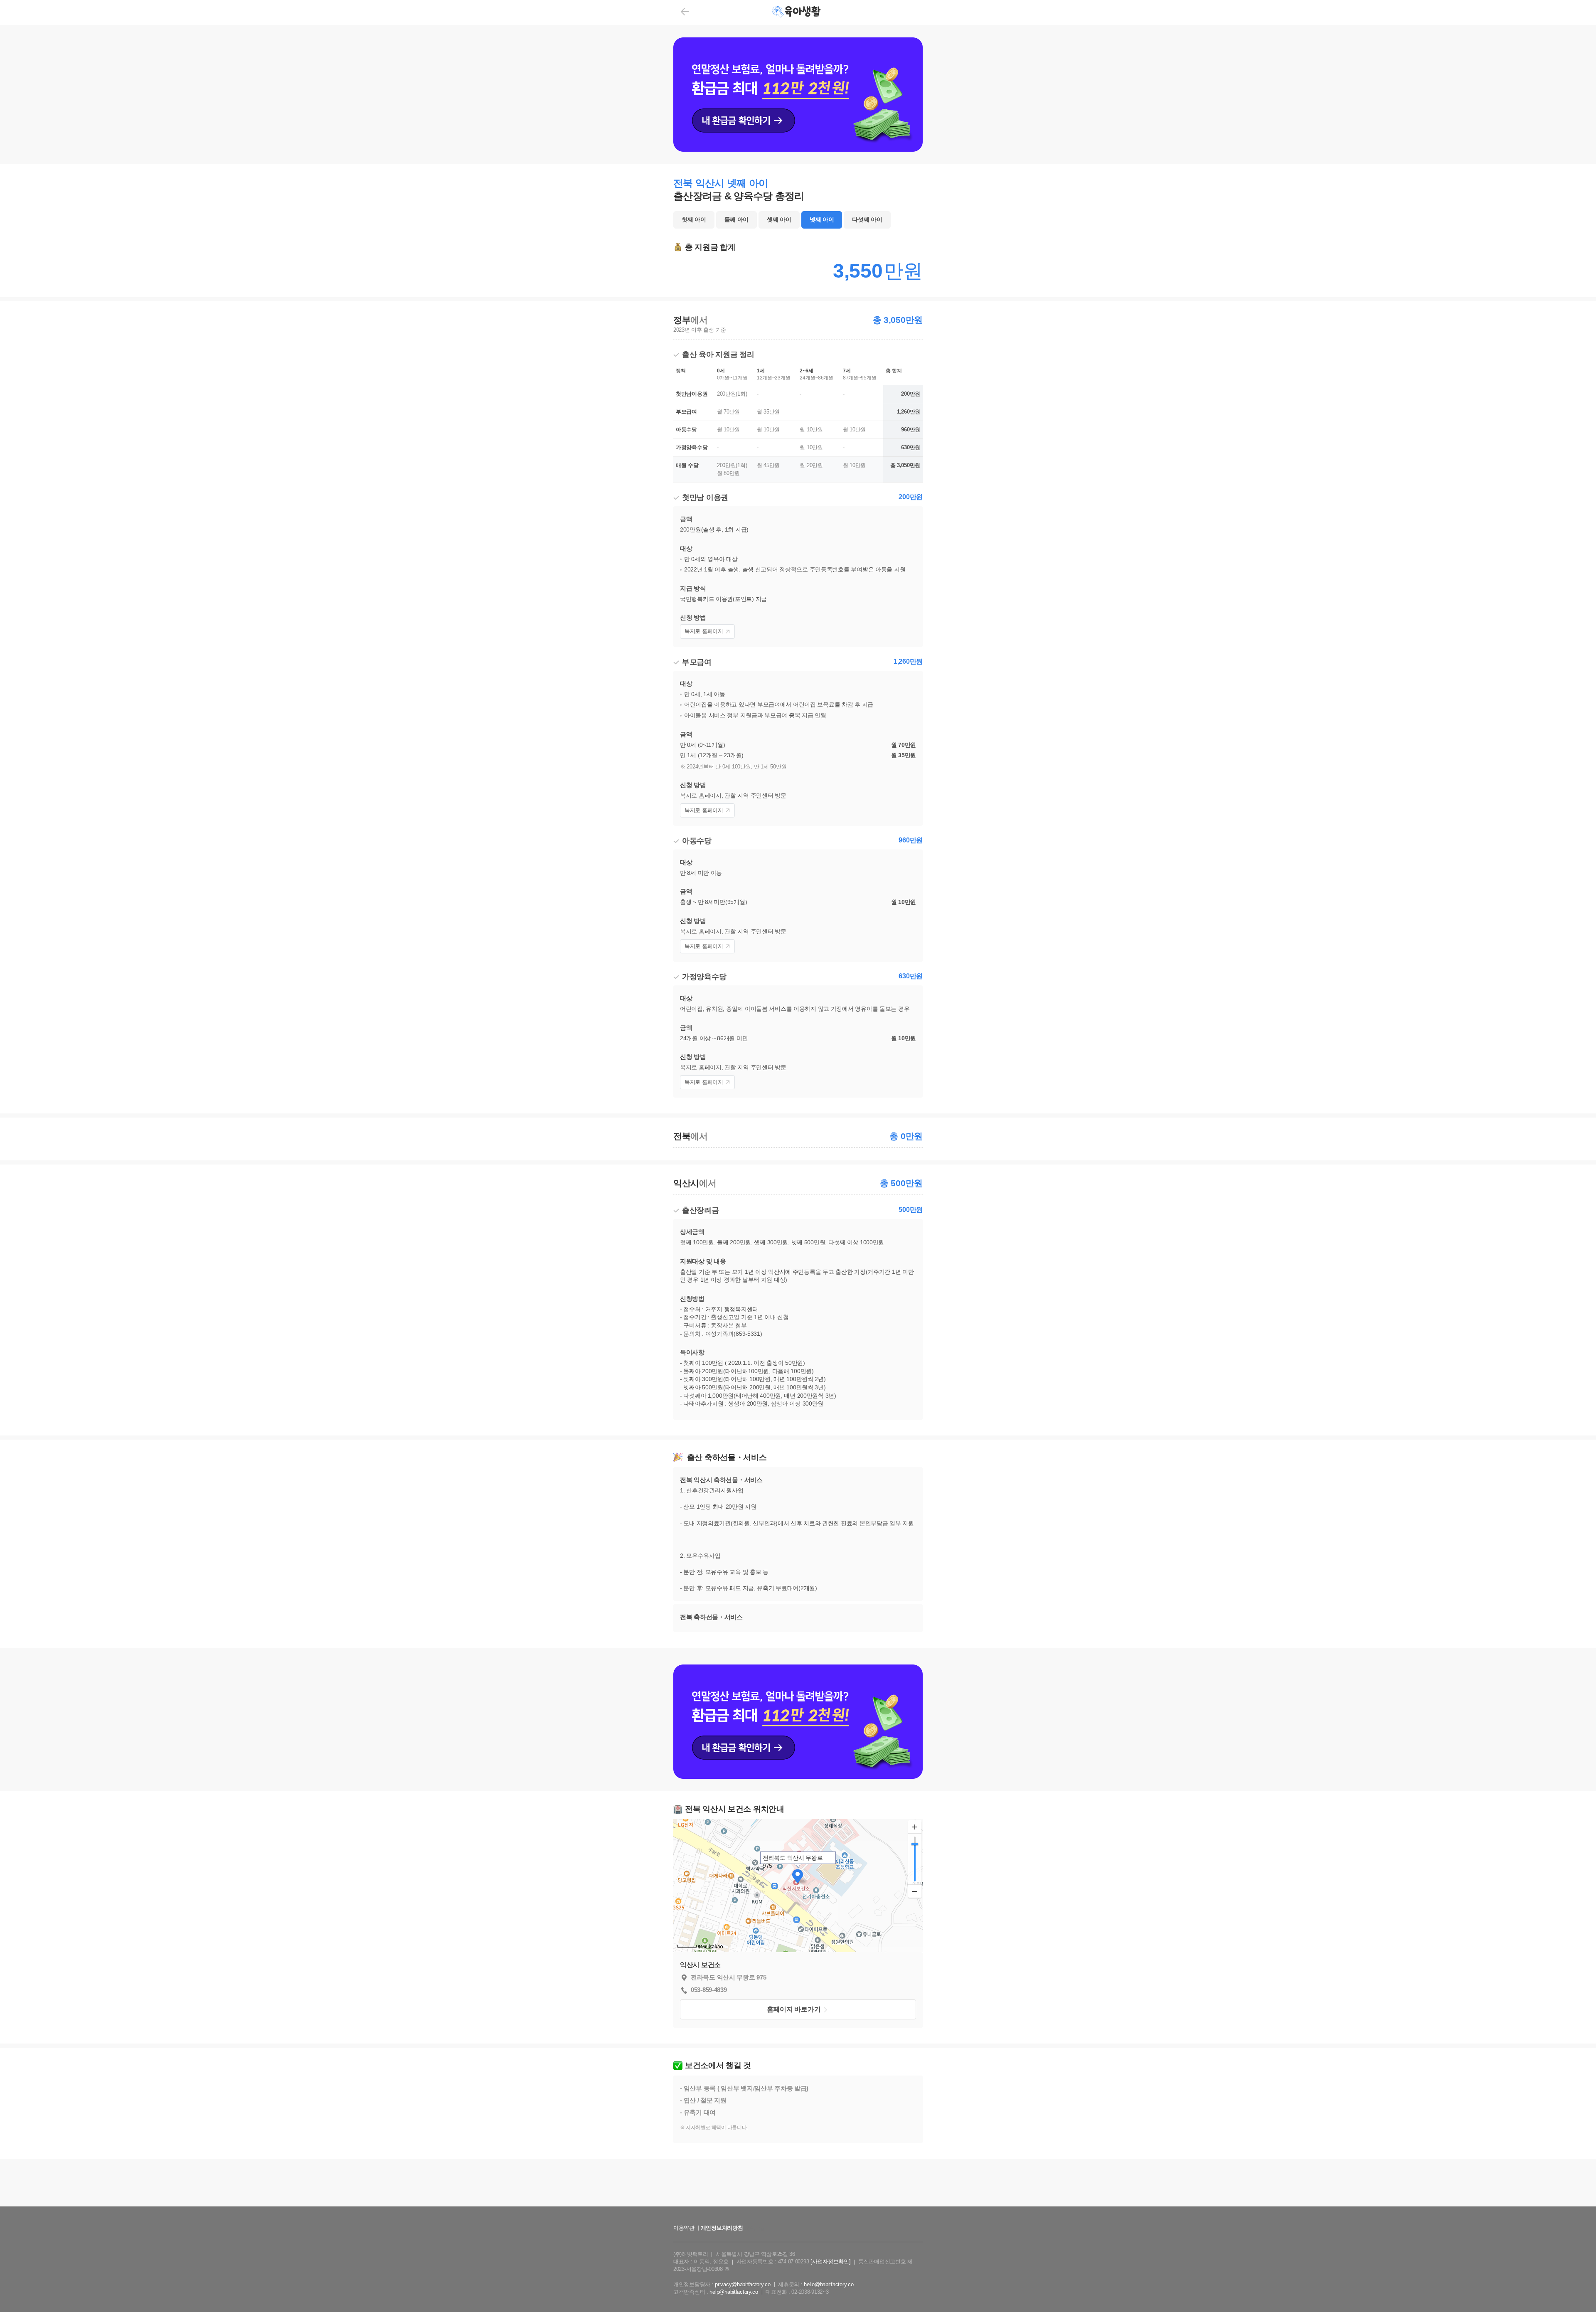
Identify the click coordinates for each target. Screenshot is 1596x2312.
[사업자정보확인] (830, 2262)
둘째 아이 (737, 219)
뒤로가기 (685, 12)
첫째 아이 (694, 219)
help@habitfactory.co (734, 2292)
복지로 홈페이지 (704, 631)
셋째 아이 (779, 219)
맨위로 (1578, 2289)
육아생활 (797, 12)
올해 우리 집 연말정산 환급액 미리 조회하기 (798, 2214)
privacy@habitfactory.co (743, 2284)
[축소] (915, 1891)
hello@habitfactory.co (829, 2284)
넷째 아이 (822, 219)
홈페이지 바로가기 (794, 2009)
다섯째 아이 (867, 219)
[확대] (915, 1827)
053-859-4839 (709, 1990)
